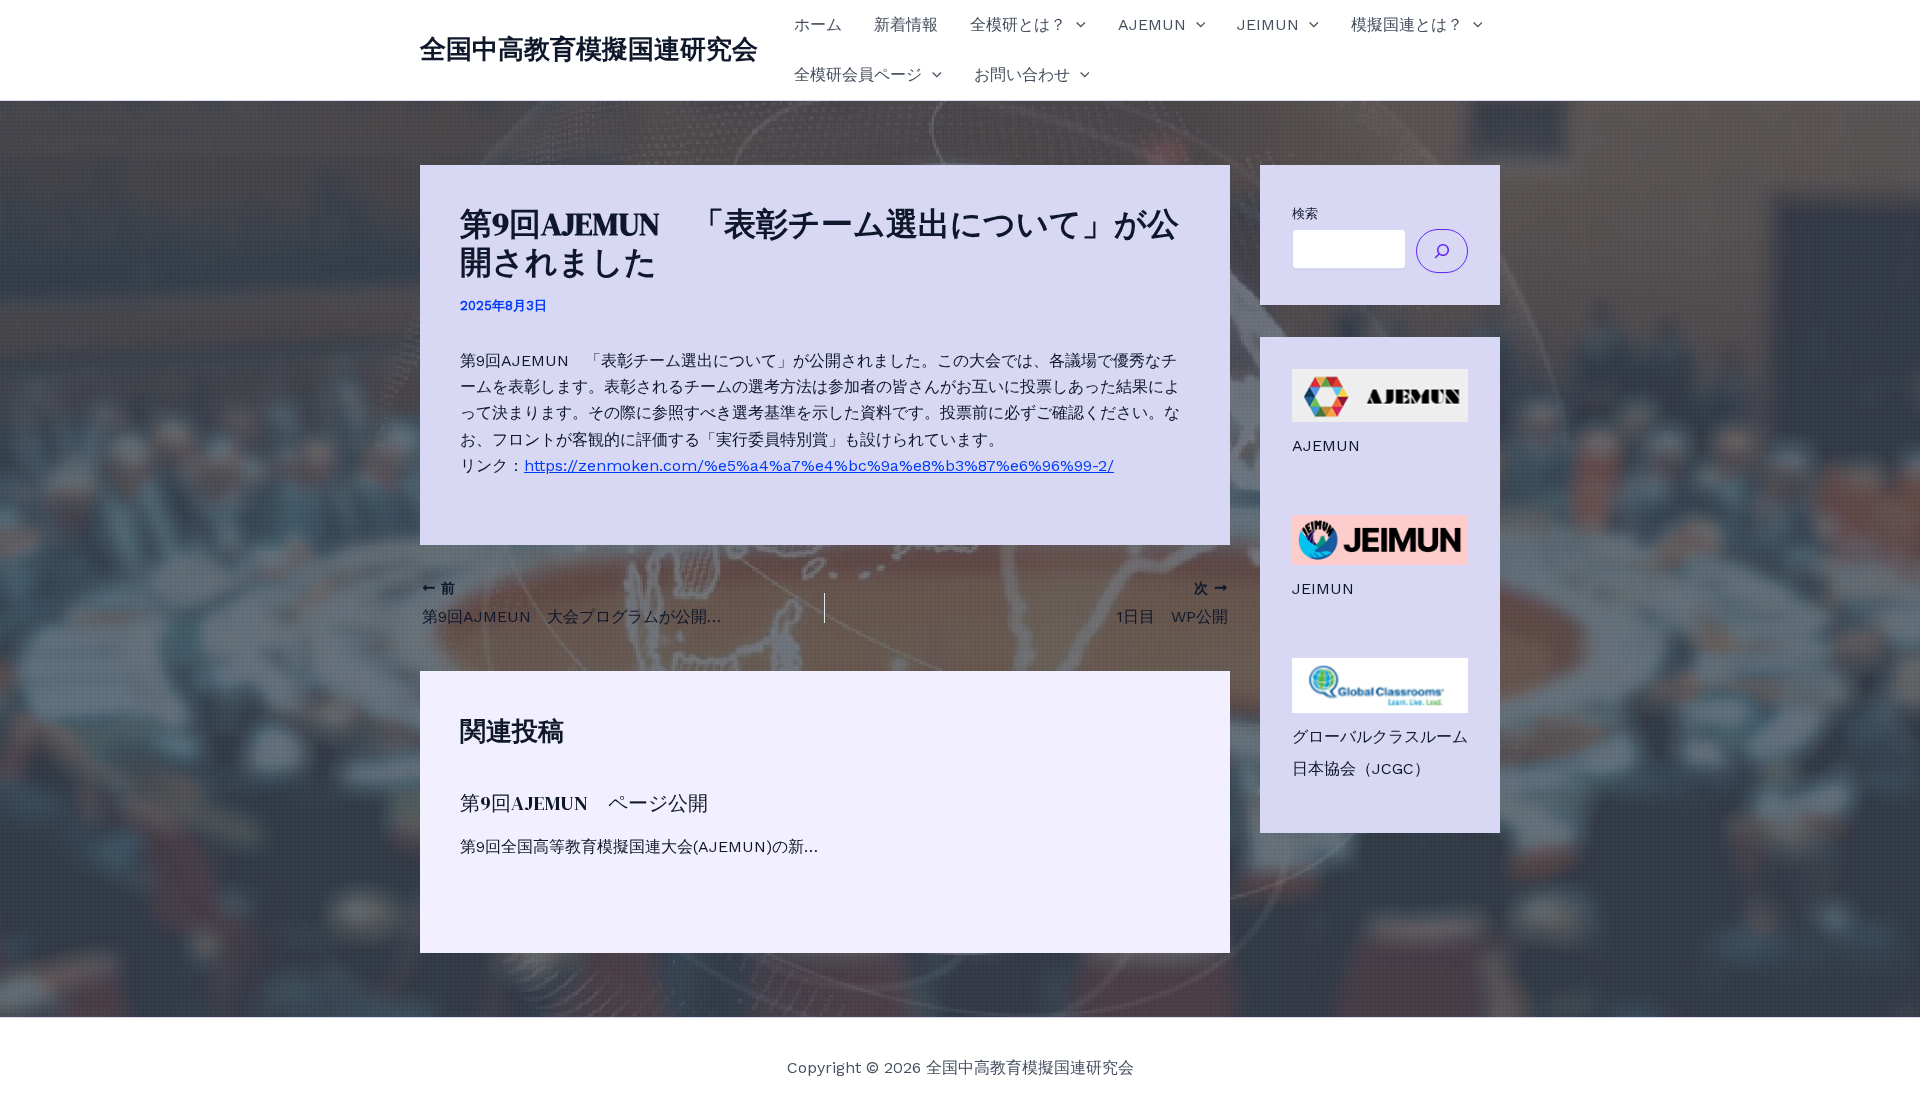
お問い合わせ (1022, 74)
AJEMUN (1152, 24)
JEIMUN (1268, 24)
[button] (1076, 25)
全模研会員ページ (858, 74)
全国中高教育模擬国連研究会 (589, 49)
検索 (1305, 213)
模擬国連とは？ (1407, 24)
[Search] (1442, 251)
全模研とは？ (1018, 24)
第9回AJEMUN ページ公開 (584, 803)
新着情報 (906, 24)
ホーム (818, 24)
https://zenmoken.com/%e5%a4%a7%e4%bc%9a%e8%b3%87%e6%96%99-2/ (819, 465)
